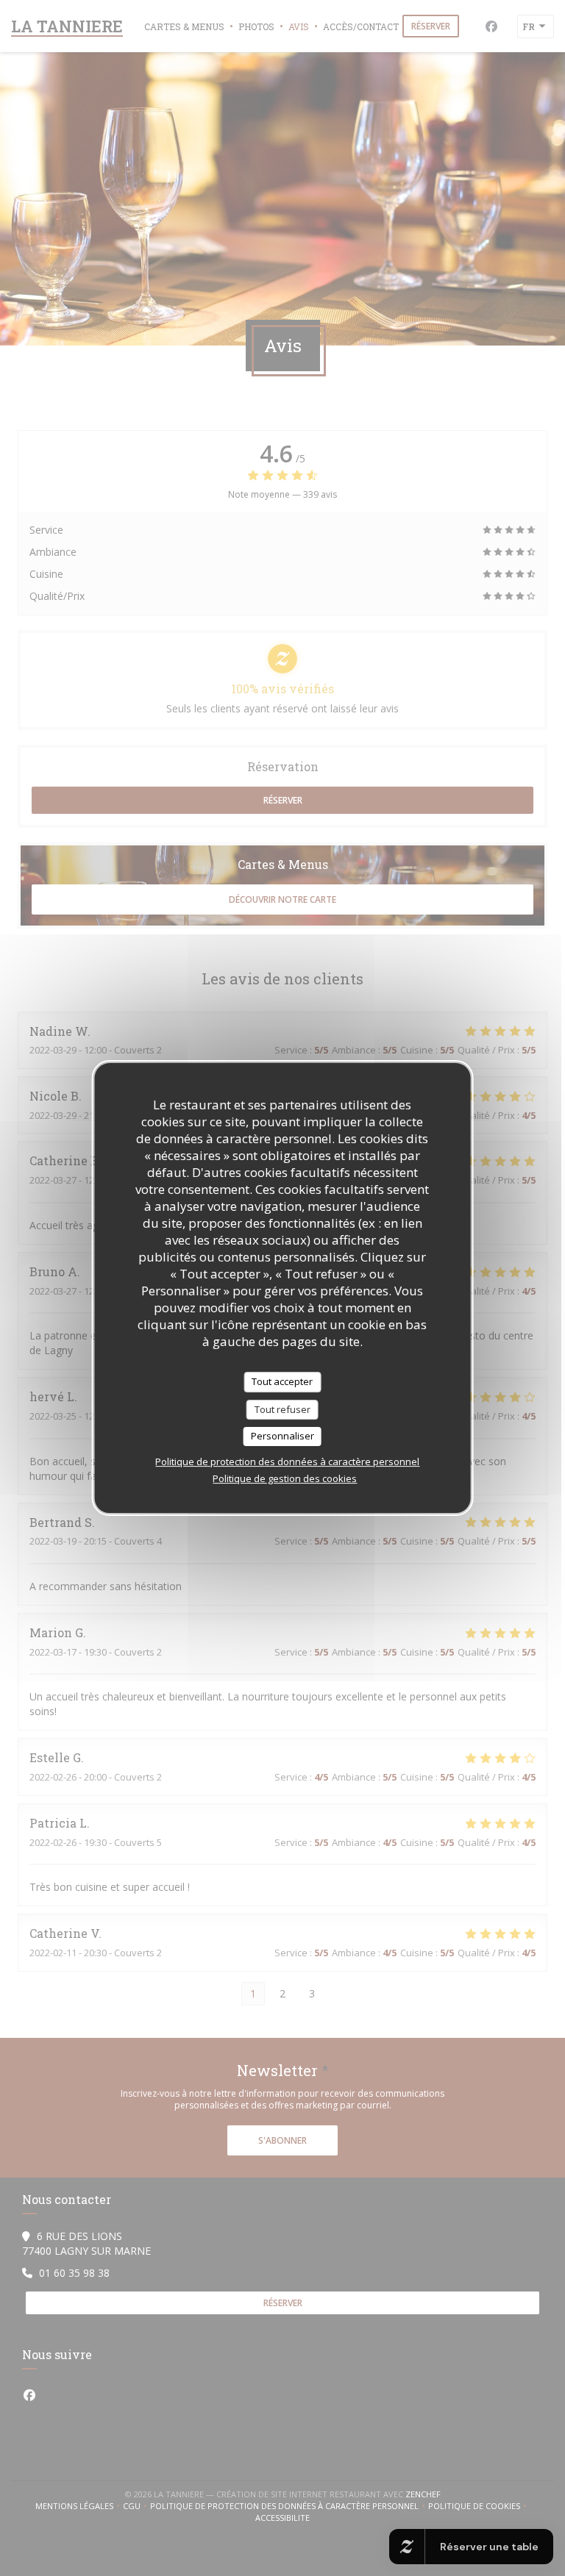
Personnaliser (282, 1436)
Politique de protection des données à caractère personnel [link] (287, 1461)
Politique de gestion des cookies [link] (285, 1478)
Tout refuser (282, 1409)
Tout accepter (282, 1381)
